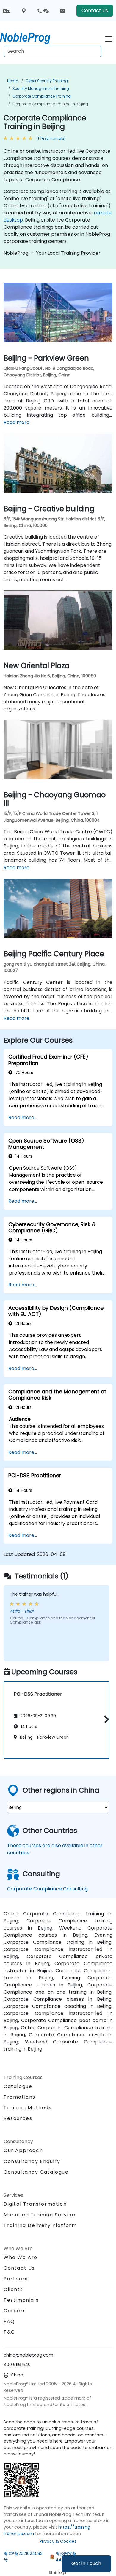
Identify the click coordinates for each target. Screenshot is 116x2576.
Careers (15, 2311)
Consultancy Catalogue (36, 2172)
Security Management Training (41, 89)
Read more (17, 422)
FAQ (9, 2321)
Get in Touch (86, 2563)
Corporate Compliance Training (42, 96)
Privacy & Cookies (58, 2541)
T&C (9, 2332)
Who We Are (21, 2257)
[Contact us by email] (62, 11)
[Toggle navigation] (109, 38)
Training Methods (28, 2108)
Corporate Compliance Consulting (47, 1889)
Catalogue (18, 2086)
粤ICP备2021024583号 (23, 2557)
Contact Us (95, 11)
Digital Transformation (35, 2204)
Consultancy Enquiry (32, 2161)
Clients (13, 2289)
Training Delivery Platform (40, 2225)
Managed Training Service (39, 2215)
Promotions (19, 2097)
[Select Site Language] (7, 11)
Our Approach (23, 2150)
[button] (105, 1719)
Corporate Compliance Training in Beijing (50, 104)
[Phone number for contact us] (43, 11)
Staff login (58, 2573)
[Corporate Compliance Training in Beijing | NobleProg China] (31, 37)
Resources (18, 2118)
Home (12, 81)
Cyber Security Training (47, 81)
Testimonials (21, 2300)
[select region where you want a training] (24, 11)
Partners (16, 2279)
